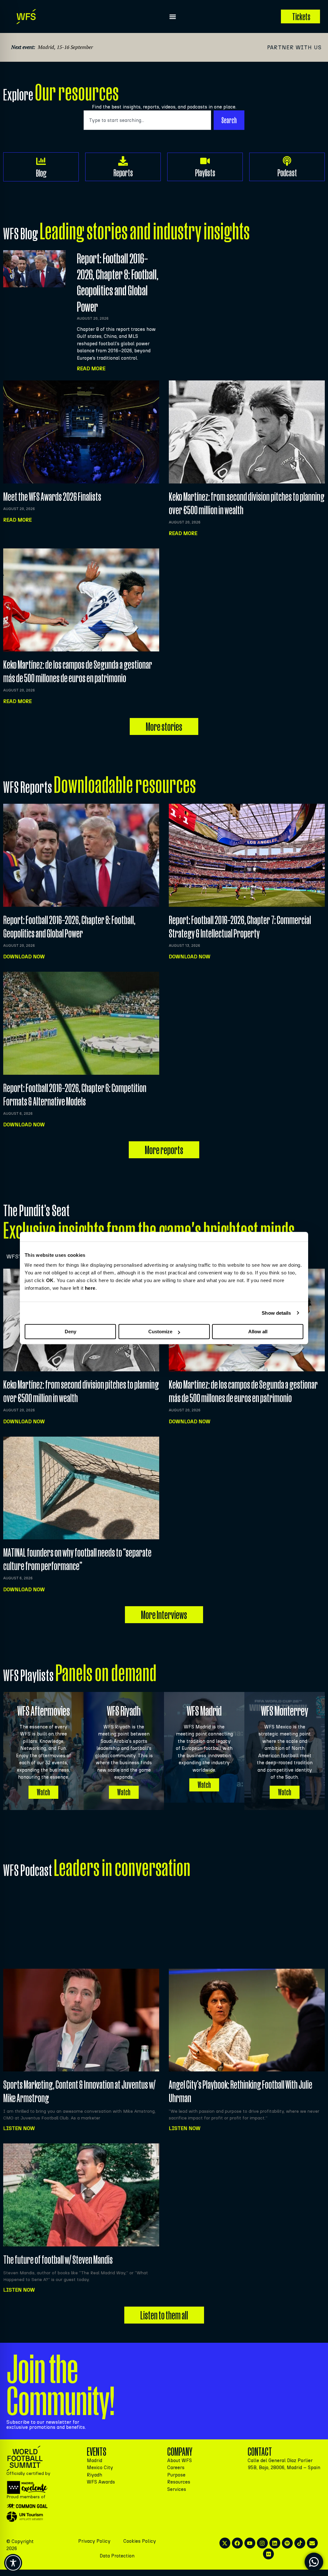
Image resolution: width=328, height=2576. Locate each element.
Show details (276, 1313)
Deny (70, 1332)
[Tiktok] (300, 2543)
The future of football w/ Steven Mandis (58, 2259)
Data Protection (117, 2556)
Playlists (205, 173)
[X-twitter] (225, 2543)
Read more (17, 520)
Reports (123, 173)
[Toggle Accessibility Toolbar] (13, 2563)
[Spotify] (287, 2543)
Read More (91, 368)
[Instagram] (262, 2543)
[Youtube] (250, 2543)
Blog (41, 173)
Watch (43, 1792)
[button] (173, 16)
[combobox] (147, 120)
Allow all (258, 1332)
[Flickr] (268, 2554)
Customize (160, 1332)
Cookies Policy (140, 2541)
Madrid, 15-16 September (65, 47)
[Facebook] (237, 2543)
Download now (24, 957)
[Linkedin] (275, 2543)
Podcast (287, 173)
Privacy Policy (94, 2541)
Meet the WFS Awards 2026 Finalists (52, 496)
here (90, 1288)
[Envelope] (312, 2543)
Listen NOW (19, 2128)
